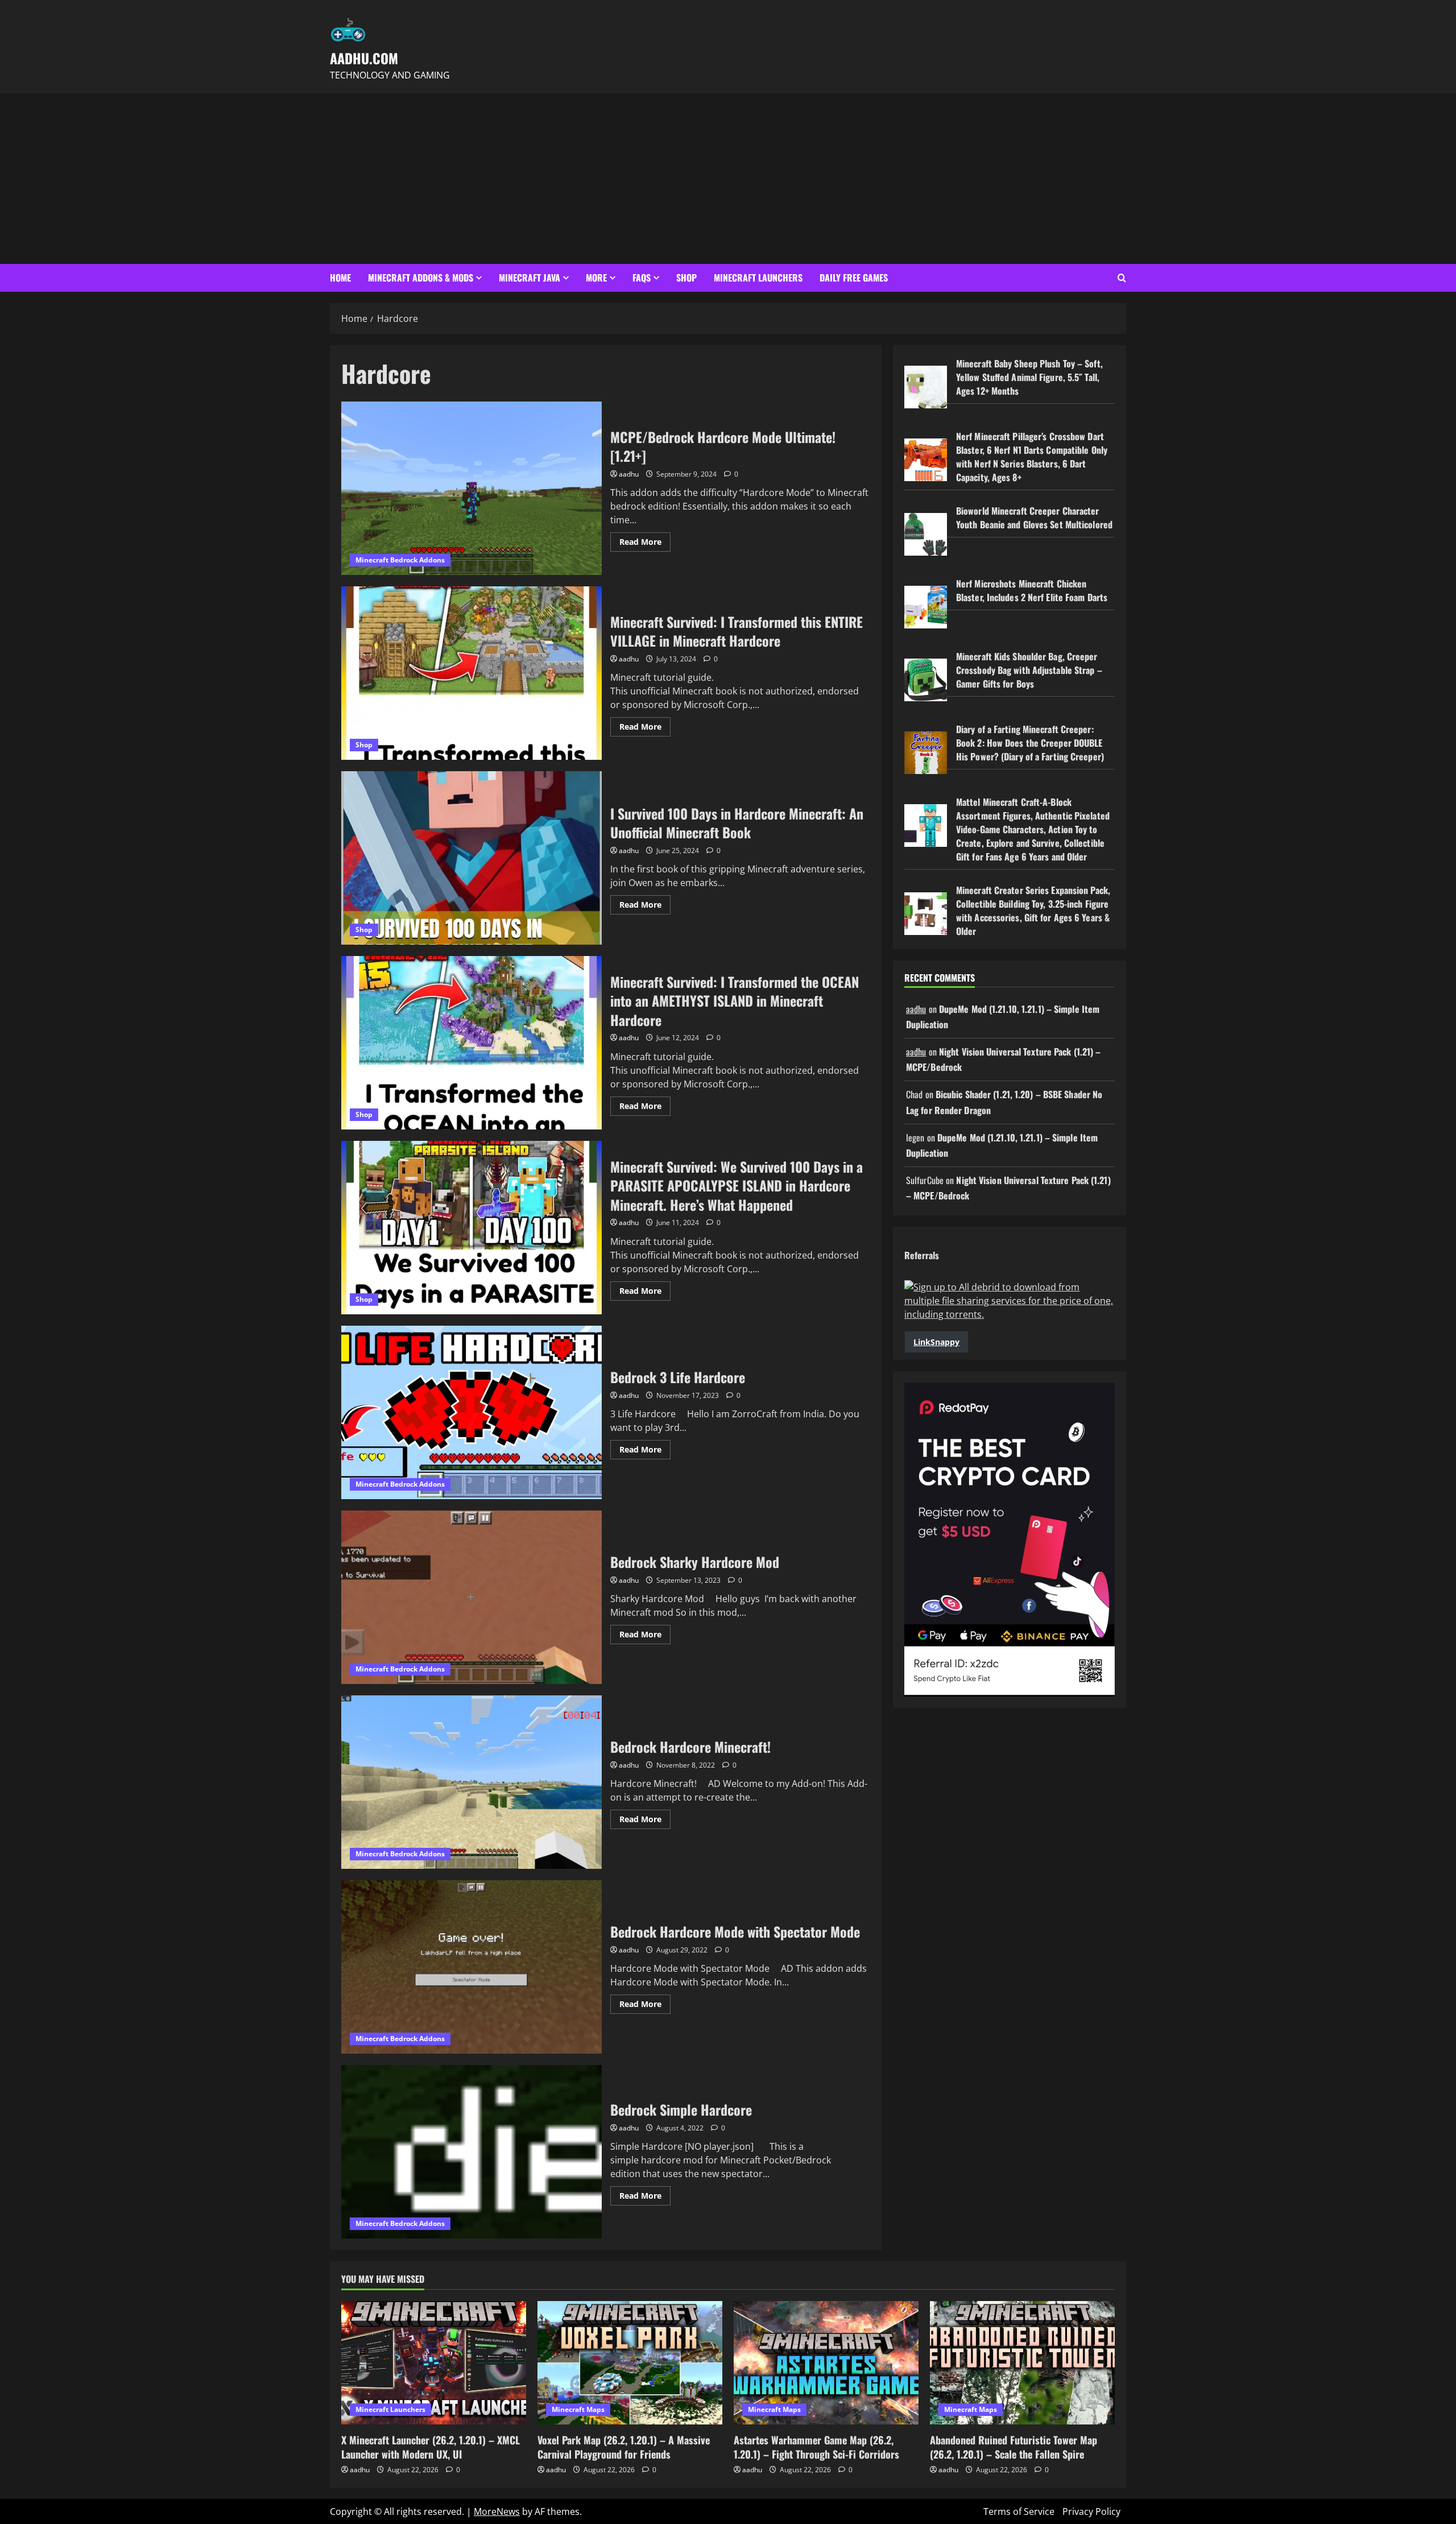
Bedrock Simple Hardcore (471, 2152)
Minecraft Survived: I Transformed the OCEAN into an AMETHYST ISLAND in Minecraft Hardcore (471, 1043)
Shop (686, 278)
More (596, 278)
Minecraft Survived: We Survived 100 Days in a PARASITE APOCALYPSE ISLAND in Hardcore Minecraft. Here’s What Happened (471, 1228)
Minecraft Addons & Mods (421, 278)
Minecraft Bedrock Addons (400, 560)
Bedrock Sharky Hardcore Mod (471, 1597)
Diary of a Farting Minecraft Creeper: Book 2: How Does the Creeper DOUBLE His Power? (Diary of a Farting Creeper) (1030, 743)
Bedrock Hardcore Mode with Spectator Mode (471, 1967)
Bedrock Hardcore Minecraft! (471, 1782)
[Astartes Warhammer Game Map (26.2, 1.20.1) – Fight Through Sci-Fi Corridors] (826, 2363)
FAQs (642, 278)
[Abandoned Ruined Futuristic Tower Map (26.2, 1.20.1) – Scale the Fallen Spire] (1022, 2363)
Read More (645, 544)
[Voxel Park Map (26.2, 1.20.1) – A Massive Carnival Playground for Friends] (630, 2363)
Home (340, 278)
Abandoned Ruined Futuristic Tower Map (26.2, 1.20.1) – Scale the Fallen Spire (1014, 2447)
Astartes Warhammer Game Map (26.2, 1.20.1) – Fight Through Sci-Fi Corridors (816, 2447)
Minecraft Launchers (758, 278)
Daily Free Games (854, 278)
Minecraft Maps (578, 2409)
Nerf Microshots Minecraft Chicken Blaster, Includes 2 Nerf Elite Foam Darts (1032, 590)
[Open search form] (1122, 278)
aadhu (629, 474)
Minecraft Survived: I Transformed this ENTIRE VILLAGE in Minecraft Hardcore (471, 673)
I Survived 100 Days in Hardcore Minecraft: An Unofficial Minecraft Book (471, 858)
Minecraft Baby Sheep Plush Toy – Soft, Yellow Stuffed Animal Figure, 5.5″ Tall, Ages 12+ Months (1029, 377)
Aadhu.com (364, 58)
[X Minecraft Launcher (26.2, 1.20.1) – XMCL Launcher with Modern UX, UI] (434, 2363)
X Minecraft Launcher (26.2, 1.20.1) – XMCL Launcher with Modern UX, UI (431, 2447)
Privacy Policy (1091, 2511)
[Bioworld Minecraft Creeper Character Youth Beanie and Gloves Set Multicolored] (926, 534)
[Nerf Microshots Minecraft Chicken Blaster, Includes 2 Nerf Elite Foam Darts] (926, 607)
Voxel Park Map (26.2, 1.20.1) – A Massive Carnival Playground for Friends (624, 2447)
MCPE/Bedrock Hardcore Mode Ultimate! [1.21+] (471, 488)
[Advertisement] (728, 179)
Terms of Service (1019, 2511)
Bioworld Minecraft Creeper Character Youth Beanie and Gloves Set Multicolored (1034, 518)
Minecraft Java (530, 278)
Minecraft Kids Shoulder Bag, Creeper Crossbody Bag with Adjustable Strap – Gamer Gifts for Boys (1029, 670)
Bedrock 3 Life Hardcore (471, 1412)
